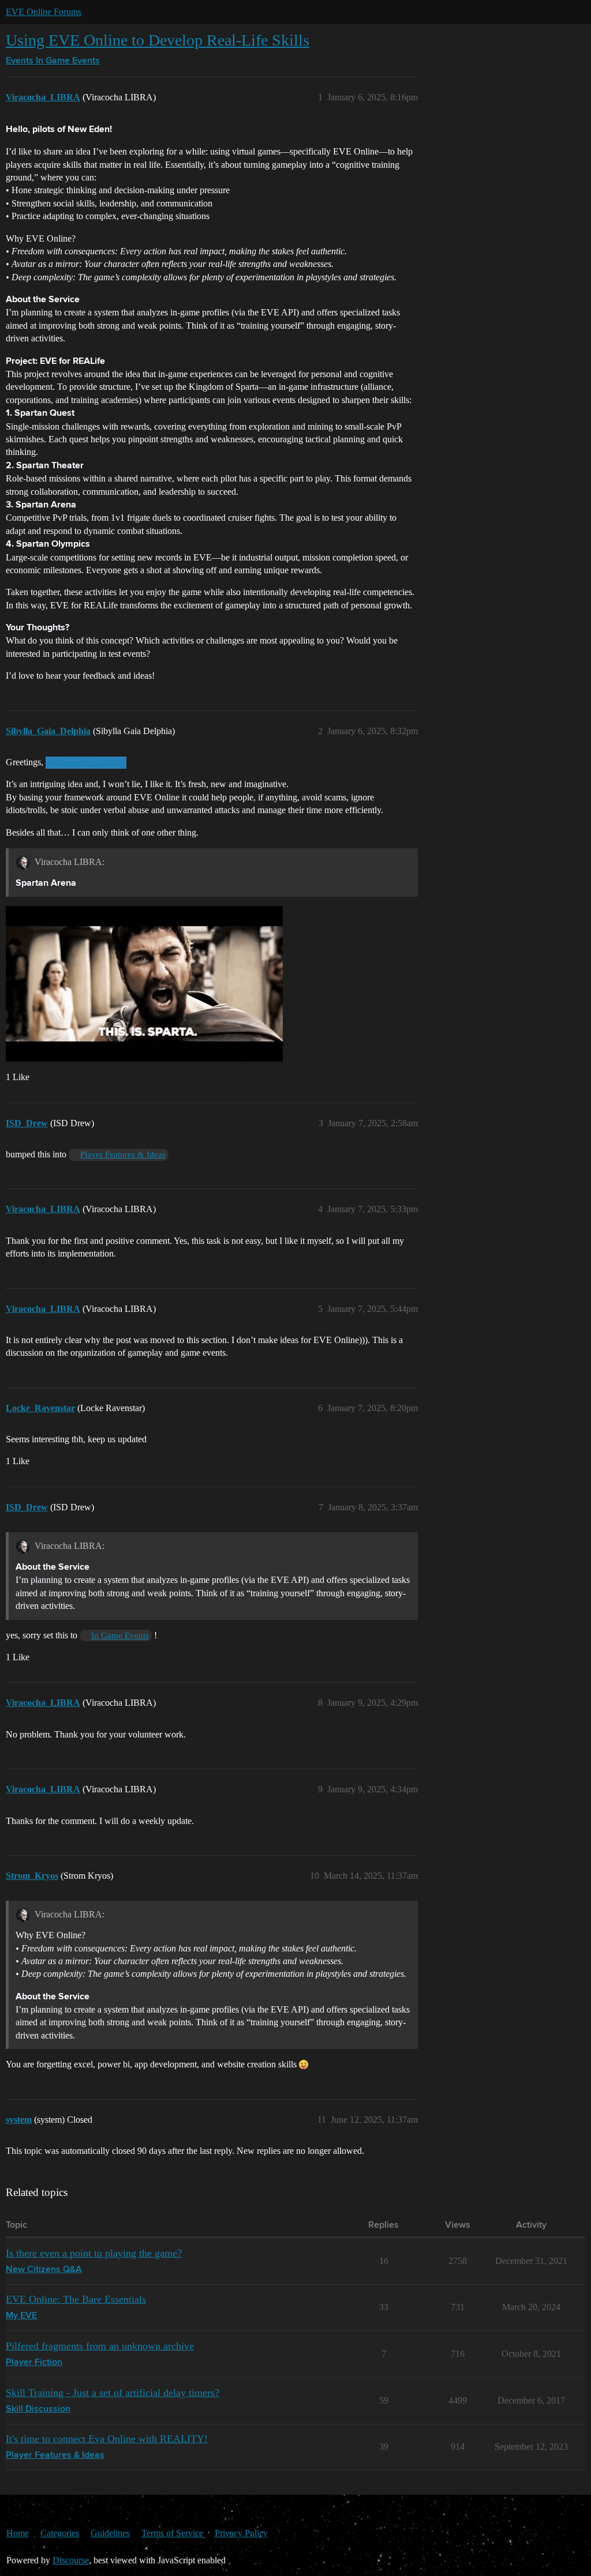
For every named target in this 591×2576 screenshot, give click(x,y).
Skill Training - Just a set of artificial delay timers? (113, 2393)
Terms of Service (172, 2533)
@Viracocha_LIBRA (86, 762)
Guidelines (110, 2533)
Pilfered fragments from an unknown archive (100, 2346)
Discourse (71, 2560)
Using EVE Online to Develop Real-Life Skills (158, 40)
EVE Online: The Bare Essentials (76, 2299)
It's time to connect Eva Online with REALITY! (107, 2439)
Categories (60, 2533)
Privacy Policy (241, 2533)
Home (18, 2533)
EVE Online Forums (44, 12)
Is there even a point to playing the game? (94, 2253)
